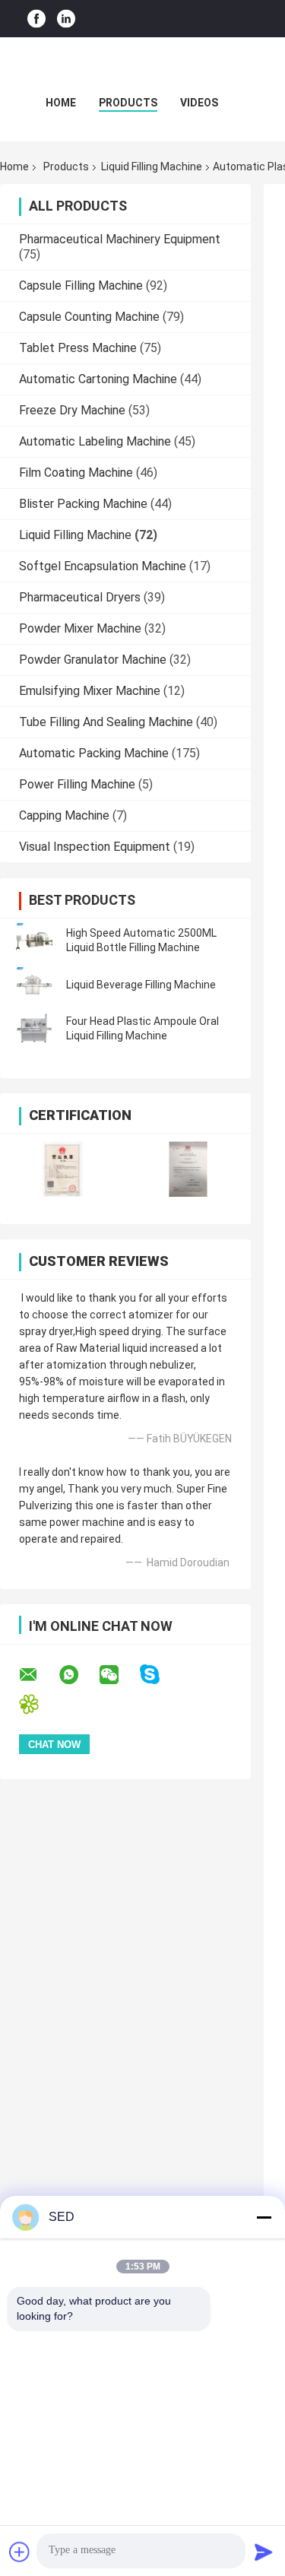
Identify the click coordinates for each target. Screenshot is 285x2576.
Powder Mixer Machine (80, 628)
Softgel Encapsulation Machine (103, 566)
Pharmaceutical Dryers (80, 597)
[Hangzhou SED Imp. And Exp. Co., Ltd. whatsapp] (78, 1675)
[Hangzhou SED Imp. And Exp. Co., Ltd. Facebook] (36, 19)
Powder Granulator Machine (93, 660)
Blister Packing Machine (83, 504)
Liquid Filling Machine (152, 167)
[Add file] (20, 2552)
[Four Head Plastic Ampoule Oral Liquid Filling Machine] (34, 1029)
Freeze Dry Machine (72, 410)
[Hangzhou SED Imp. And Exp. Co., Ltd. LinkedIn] (66, 19)
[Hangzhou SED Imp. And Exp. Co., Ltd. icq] (38, 1704)
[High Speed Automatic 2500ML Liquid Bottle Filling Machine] (34, 941)
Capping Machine (64, 815)
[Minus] (264, 2217)
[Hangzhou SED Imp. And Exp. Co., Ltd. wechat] (119, 1675)
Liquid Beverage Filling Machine (141, 985)
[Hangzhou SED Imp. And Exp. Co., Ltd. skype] (159, 1675)
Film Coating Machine (76, 473)
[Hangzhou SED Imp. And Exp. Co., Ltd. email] (38, 1675)
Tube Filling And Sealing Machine (106, 722)
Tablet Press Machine (78, 348)
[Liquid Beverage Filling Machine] (34, 985)
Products (128, 103)
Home (61, 103)
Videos (199, 103)
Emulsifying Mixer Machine (90, 691)
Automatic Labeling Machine (95, 441)
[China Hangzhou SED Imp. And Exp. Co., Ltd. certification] (63, 1169)
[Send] (264, 2552)
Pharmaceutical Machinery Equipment (120, 239)
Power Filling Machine (77, 784)
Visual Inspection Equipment (95, 847)
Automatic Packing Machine (94, 753)
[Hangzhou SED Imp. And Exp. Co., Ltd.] (143, 68)
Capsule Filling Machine (81, 286)
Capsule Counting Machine (89, 317)
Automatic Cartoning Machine (98, 379)
